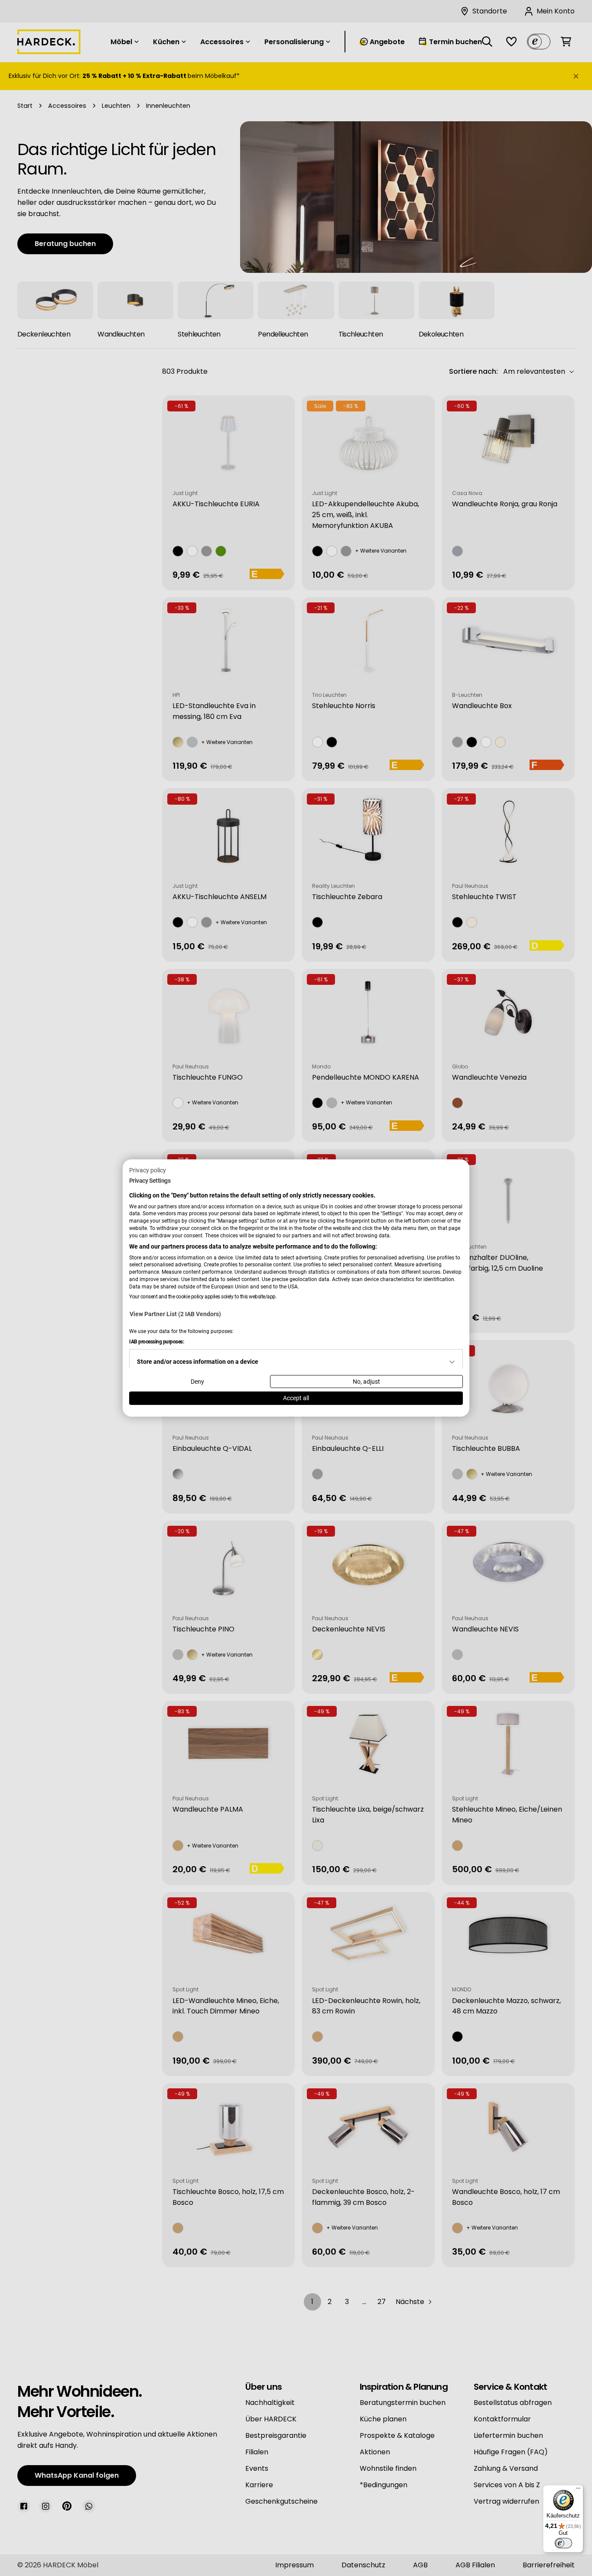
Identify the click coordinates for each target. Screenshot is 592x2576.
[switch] (563, 2543)
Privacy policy (148, 1170)
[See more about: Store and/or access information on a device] (452, 1362)
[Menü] (578, 2490)
